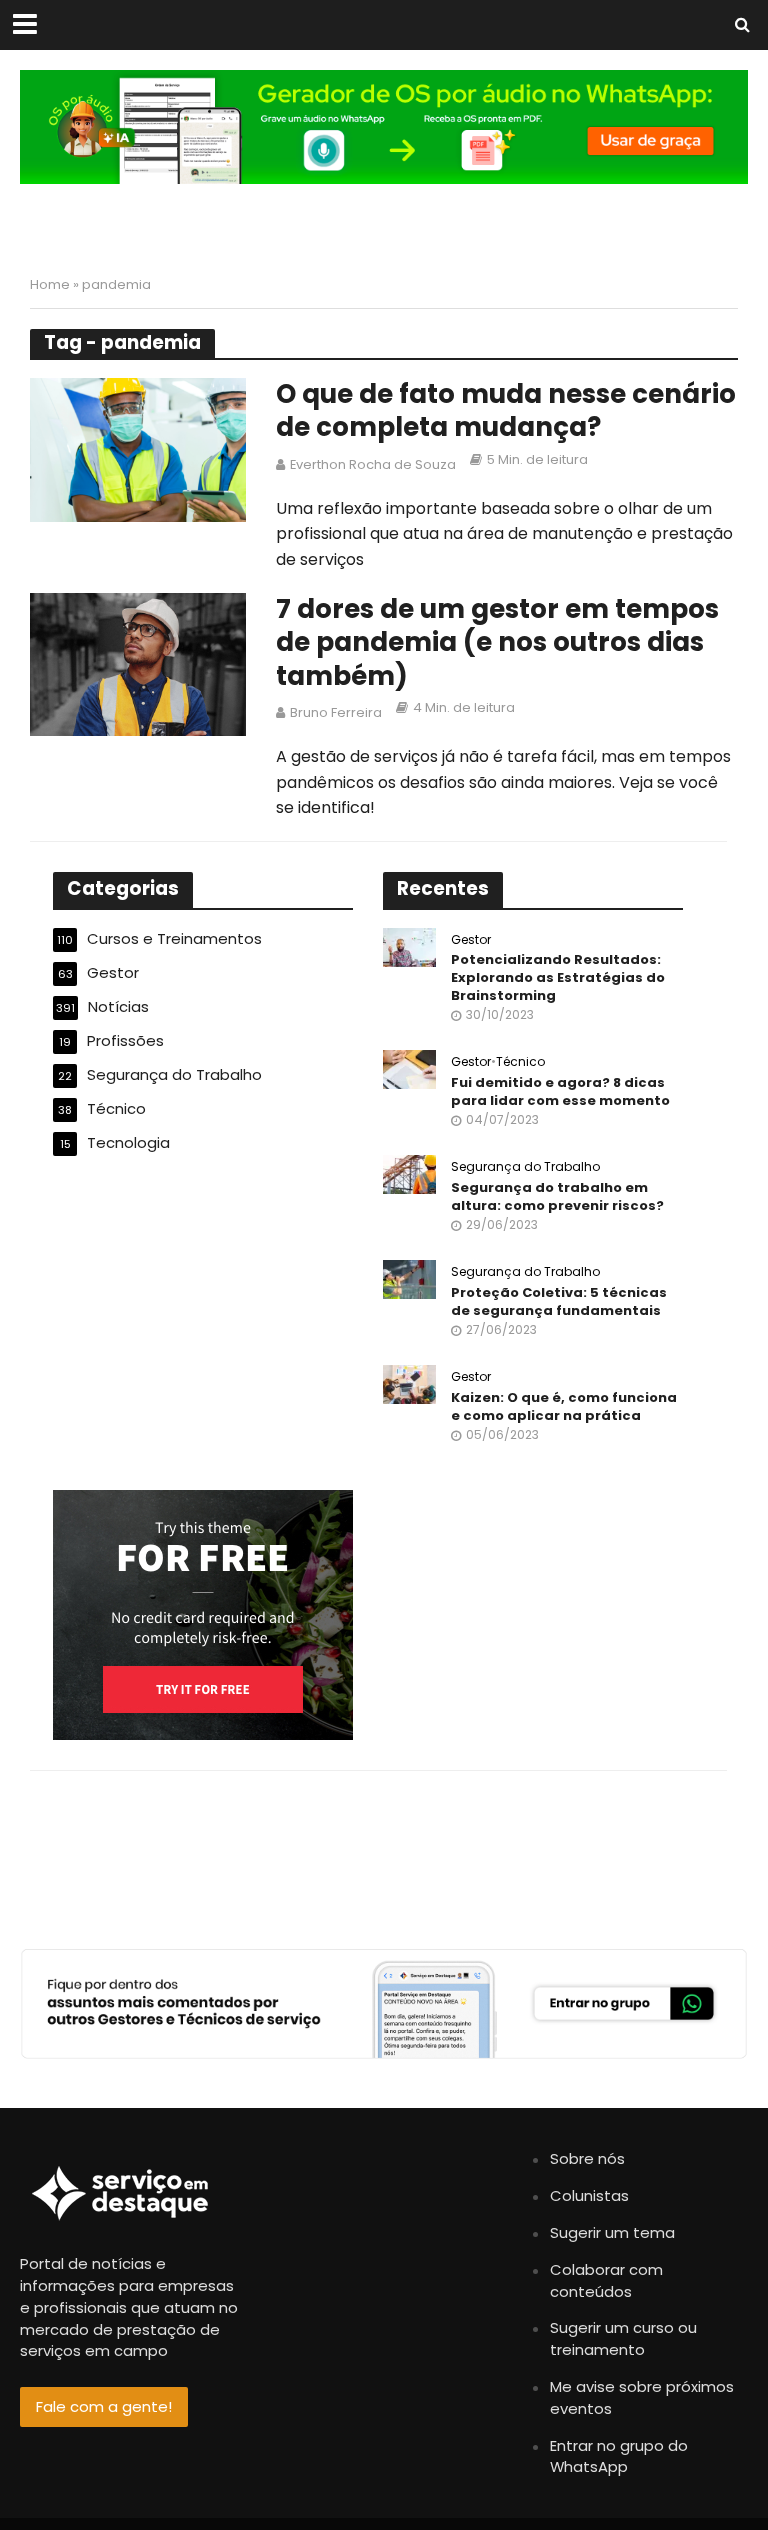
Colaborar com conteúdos (606, 2280)
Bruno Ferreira (336, 712)
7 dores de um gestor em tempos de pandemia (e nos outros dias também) (497, 643)
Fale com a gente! (104, 2406)
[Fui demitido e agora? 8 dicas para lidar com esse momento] (409, 1068)
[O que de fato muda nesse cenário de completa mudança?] (138, 448)
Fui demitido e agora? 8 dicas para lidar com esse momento (560, 1091)
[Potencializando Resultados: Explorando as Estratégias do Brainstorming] (409, 945)
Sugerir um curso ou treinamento (623, 2338)
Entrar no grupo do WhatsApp (619, 2456)
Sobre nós (587, 2158)
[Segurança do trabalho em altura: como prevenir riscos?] (409, 1173)
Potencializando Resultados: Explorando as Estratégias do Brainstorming (558, 977)
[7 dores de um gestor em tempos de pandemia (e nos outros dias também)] (138, 663)
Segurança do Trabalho (525, 1167)
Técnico (520, 1062)
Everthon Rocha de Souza (373, 464)
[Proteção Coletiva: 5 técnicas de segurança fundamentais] (409, 1278)
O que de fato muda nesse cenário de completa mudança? (506, 411)
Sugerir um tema (612, 2232)
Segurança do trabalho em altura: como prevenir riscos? (557, 1196)
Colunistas (589, 2195)
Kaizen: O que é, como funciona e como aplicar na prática (564, 1406)
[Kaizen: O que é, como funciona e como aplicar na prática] (409, 1383)
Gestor (471, 940)
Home (50, 284)
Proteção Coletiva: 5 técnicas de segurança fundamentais (559, 1301)
